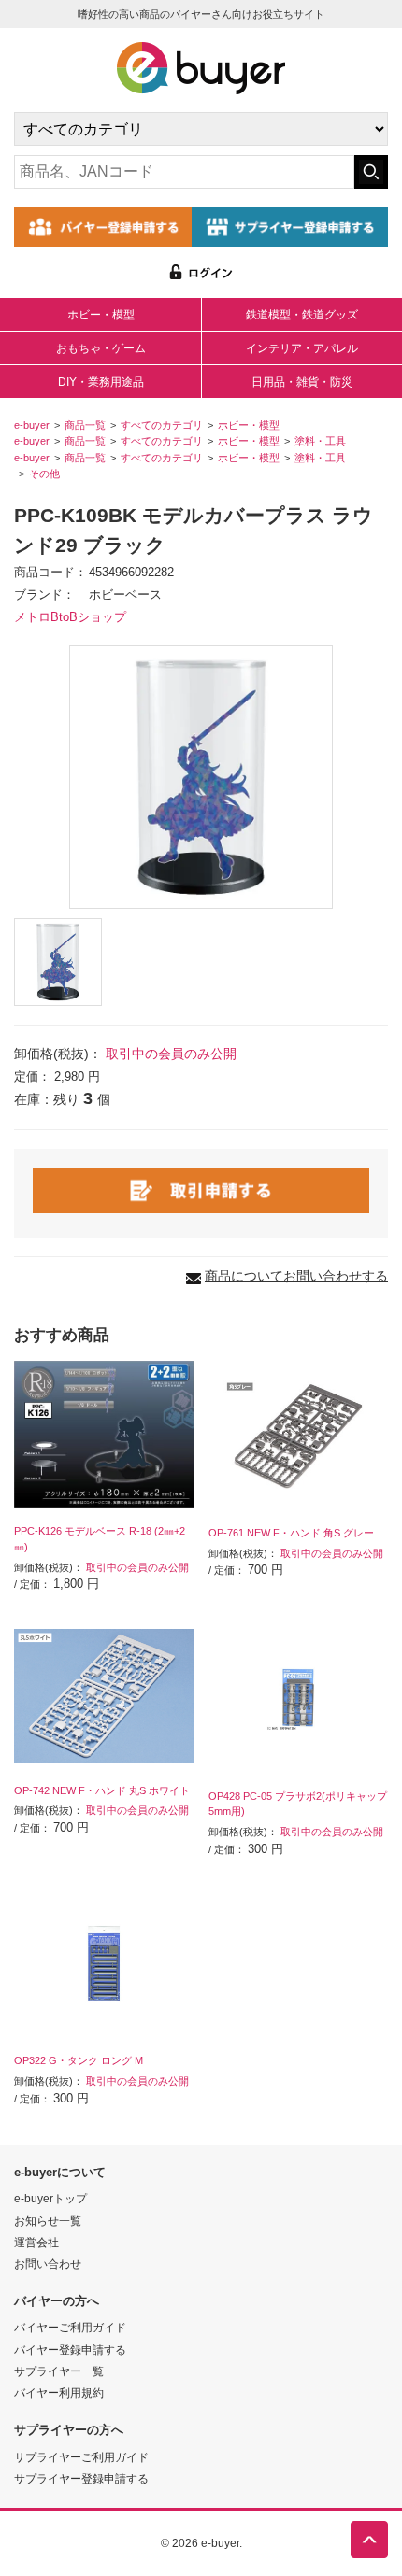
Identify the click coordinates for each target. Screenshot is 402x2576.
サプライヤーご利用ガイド (81, 2457)
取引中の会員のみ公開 (171, 1054)
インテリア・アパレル (302, 348)
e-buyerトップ (50, 2198)
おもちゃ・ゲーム (101, 348)
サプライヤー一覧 (59, 2371)
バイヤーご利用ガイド (70, 2327)
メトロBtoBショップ (70, 617)
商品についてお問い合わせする (296, 1276)
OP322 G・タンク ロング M (79, 2060)
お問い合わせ (48, 2264)
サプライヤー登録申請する (81, 2478)
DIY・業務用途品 (101, 382)
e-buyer (32, 425)
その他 (44, 474)
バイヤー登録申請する (70, 2350)
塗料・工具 (320, 441)
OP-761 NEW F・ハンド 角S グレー (291, 1533)
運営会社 (36, 2242)
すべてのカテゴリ (162, 425)
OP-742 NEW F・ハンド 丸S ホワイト (102, 1790)
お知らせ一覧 (48, 2221)
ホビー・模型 (101, 315)
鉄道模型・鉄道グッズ (302, 315)
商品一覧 (85, 425)
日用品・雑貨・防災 (302, 382)
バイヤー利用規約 (59, 2392)
